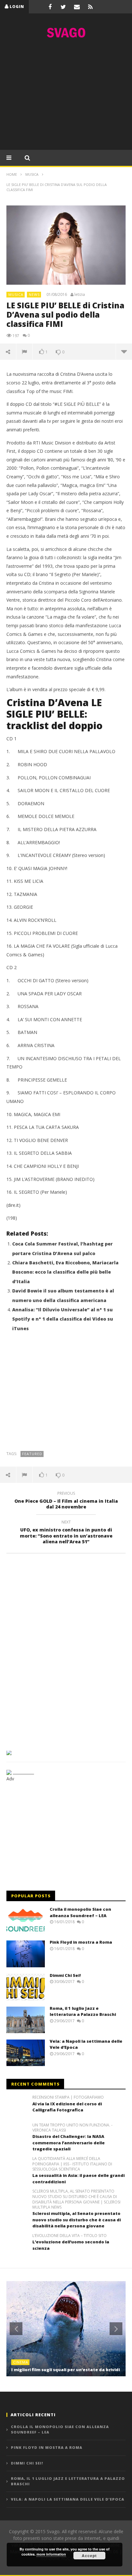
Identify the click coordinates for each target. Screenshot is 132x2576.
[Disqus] (66, 1650)
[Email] (77, 7)
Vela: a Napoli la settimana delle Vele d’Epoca (68, 2499)
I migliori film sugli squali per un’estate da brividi (66, 2370)
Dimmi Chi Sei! (65, 1975)
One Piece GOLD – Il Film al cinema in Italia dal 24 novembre (66, 1501)
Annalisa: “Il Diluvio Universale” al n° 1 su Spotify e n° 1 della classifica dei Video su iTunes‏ (63, 1319)
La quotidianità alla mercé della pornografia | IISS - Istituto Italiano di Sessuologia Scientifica (72, 2164)
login (17, 7)
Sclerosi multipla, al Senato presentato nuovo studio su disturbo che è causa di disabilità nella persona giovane (77, 2220)
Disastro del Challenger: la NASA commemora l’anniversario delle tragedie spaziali (69, 2143)
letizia (80, 295)
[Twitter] (63, 7)
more (124, 351)
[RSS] (90, 7)
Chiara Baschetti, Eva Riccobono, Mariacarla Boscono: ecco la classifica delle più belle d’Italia (65, 1272)
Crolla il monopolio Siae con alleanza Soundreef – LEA (80, 1912)
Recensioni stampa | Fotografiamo (68, 2097)
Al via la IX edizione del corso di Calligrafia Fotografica (67, 2107)
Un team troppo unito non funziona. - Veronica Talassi (72, 2128)
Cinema (21, 2362)
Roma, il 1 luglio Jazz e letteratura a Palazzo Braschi (83, 2011)
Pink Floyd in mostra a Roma (81, 1942)
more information (51, 2554)
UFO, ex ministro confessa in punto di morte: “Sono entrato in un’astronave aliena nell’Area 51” (66, 1533)
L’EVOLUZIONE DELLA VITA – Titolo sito (70, 2236)
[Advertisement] (66, 96)
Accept (89, 2556)
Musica (16, 294)
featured (32, 1454)
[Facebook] (50, 7)
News (34, 294)
